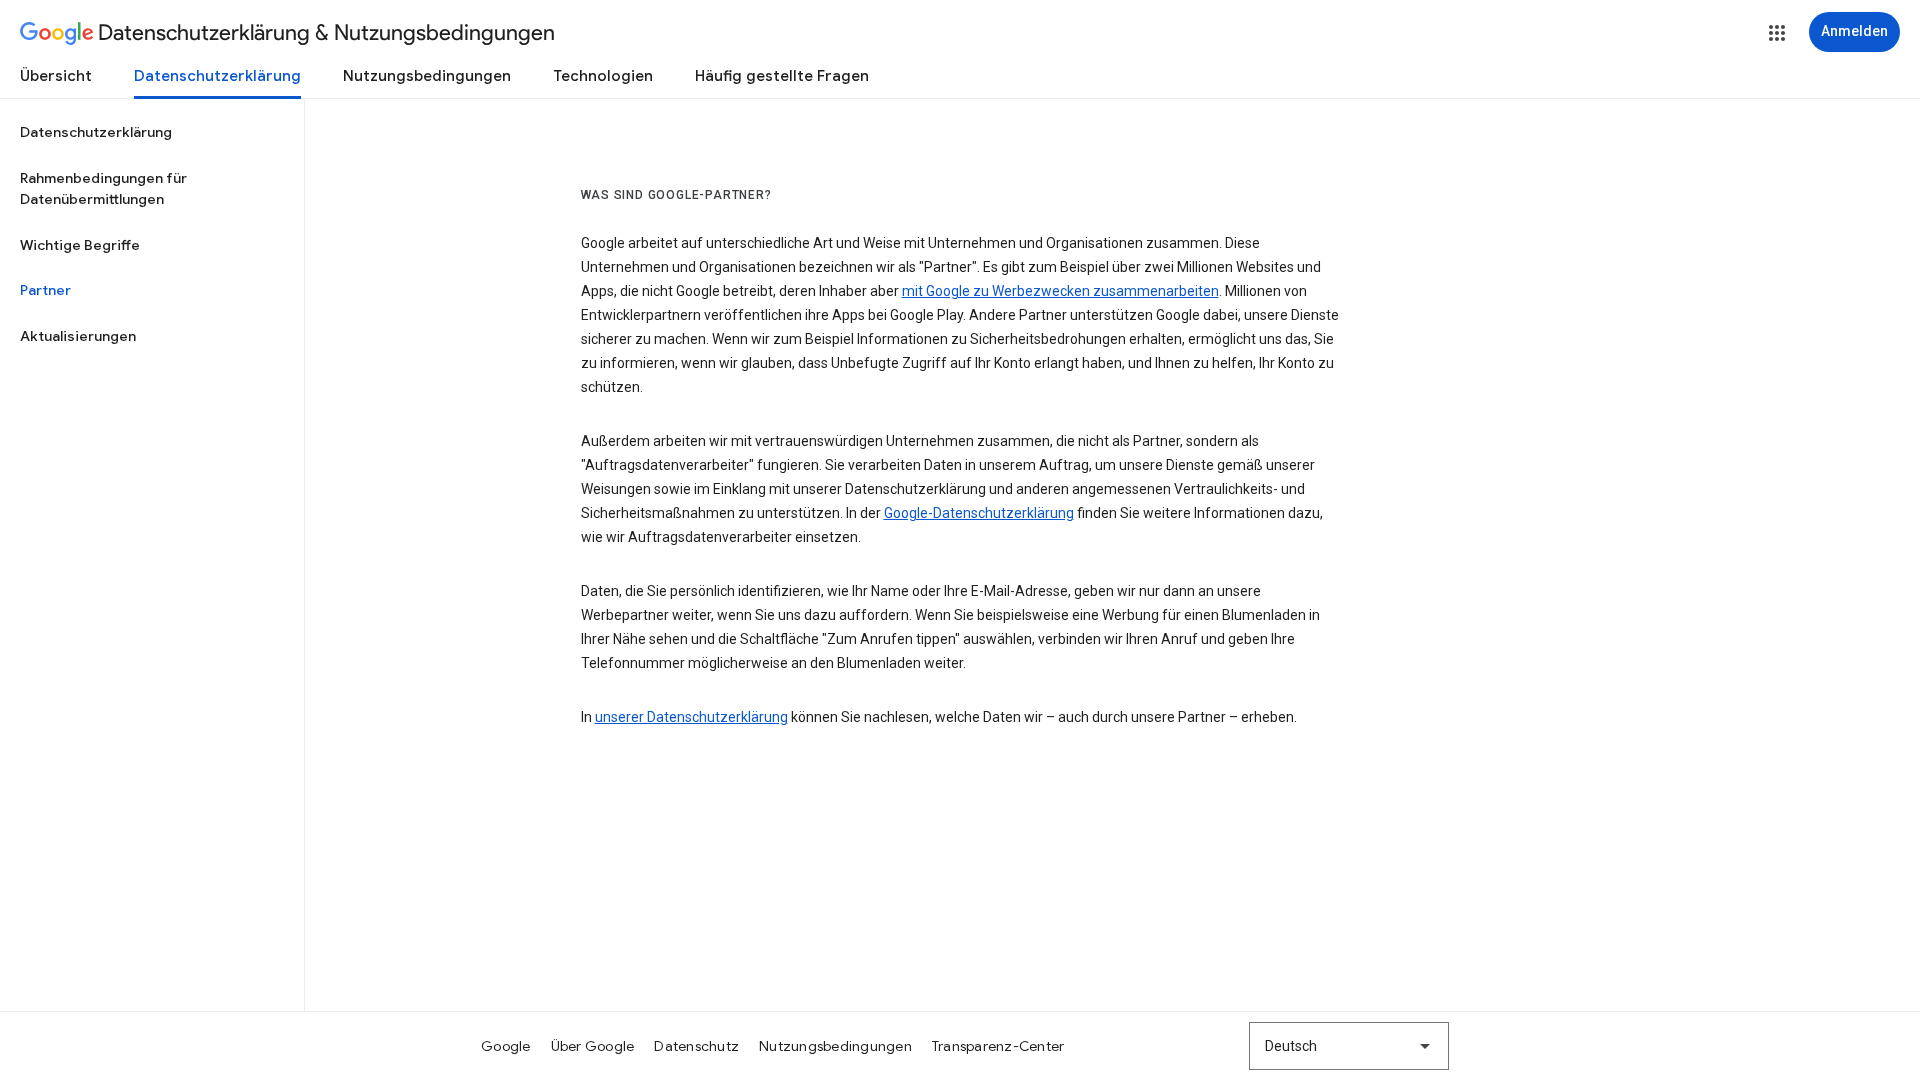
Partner (45, 290)
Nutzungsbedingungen (427, 76)
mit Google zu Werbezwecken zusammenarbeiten (1060, 291)
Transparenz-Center (998, 1046)
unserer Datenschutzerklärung (691, 717)
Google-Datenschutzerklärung (979, 513)
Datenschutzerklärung (217, 76)
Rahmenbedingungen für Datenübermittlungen (103, 189)
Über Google (593, 1046)
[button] (1777, 33)
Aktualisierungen (78, 336)
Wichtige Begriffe (80, 245)
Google (506, 1046)
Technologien (603, 76)
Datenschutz (696, 1046)
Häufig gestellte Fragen (782, 76)
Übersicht (56, 76)
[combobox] (1349, 1046)
